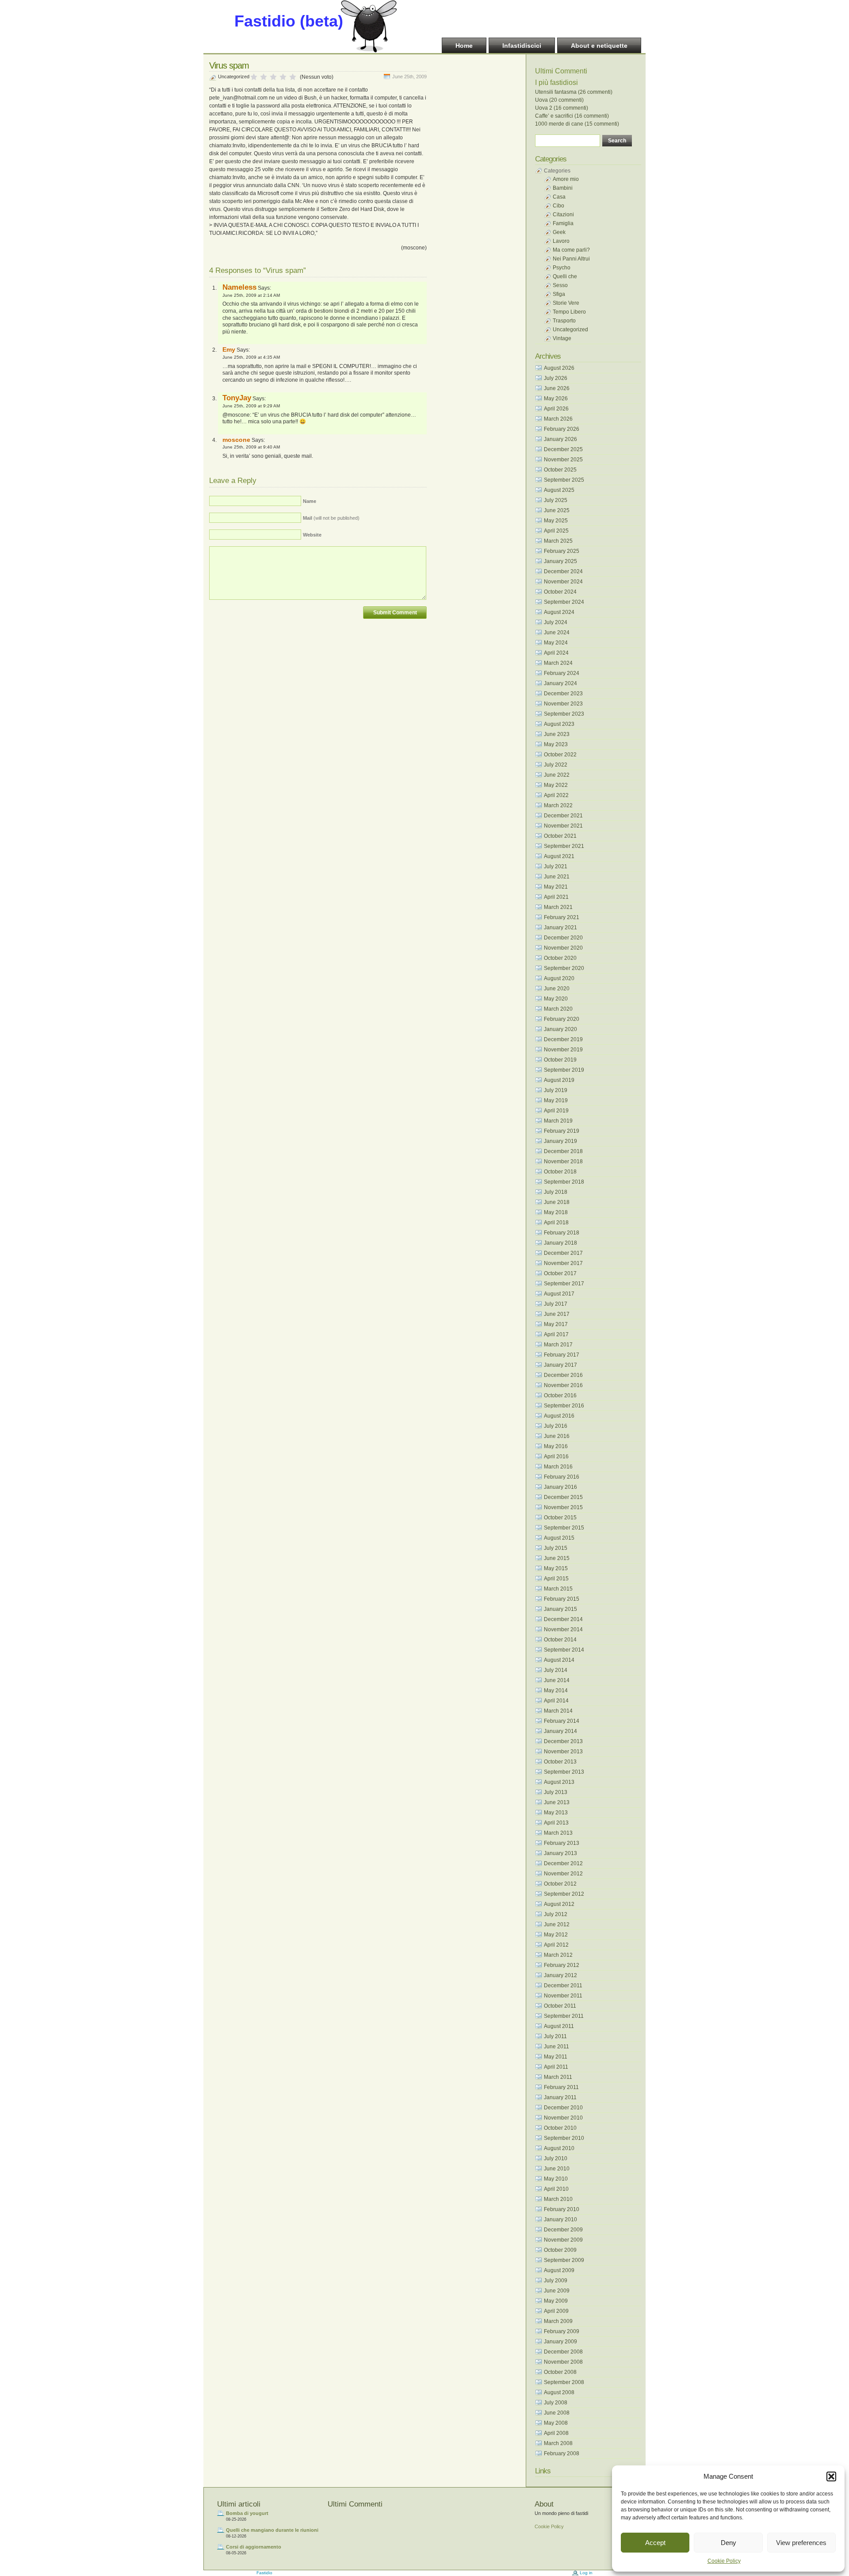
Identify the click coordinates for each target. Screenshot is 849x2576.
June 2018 (557, 1202)
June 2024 (557, 632)
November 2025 (563, 460)
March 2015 (558, 1589)
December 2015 (563, 1497)
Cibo (558, 206)
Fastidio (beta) (289, 21)
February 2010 (562, 2209)
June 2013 (557, 1802)
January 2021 (560, 928)
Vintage (562, 338)
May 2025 (556, 521)
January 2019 (560, 1141)
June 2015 (557, 1558)
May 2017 (556, 1324)
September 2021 (564, 846)
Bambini (563, 188)
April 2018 (556, 1223)
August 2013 (559, 1782)
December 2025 (563, 449)
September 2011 (564, 2016)
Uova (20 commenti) (559, 100)
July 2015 (556, 1548)
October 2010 (560, 2128)
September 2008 (564, 2382)
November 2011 (563, 1996)
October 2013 (560, 1762)
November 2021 (563, 826)
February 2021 (562, 917)
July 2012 (556, 1914)
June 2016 (557, 1436)
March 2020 (558, 1009)
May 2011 (556, 2057)
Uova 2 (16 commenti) (562, 108)
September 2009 (564, 2260)
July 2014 (556, 1670)
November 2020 (563, 948)
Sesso (560, 285)
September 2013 (564, 1772)
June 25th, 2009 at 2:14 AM (251, 295)
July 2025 (556, 500)
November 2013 (563, 1752)
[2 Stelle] (264, 77)
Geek (559, 232)
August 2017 (559, 1294)
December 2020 (563, 938)
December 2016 (563, 1375)
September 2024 (564, 602)
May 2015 (556, 1568)
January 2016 (560, 1487)
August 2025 (559, 490)
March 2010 (558, 2199)
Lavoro (561, 241)
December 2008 (563, 2352)
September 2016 (564, 1406)
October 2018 (560, 1172)
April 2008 (556, 2433)
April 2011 (556, 2067)
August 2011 (559, 2026)
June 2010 (557, 2169)
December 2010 (563, 2108)
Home (464, 46)
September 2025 (564, 480)
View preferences (801, 2543)
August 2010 (559, 2148)
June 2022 (557, 775)
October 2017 (560, 1273)
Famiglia (563, 223)
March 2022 (558, 805)
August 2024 (559, 612)
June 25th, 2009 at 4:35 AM (251, 357)
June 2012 (557, 1924)
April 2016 (556, 1457)
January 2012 (560, 1975)
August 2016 (559, 1416)
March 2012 (558, 1955)
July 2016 (556, 1426)
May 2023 (556, 744)
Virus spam (229, 65)
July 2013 (556, 1792)
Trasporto (564, 321)
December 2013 (563, 1741)
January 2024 (560, 683)
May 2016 (556, 1446)
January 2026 (560, 439)
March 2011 (558, 2077)
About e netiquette (599, 46)
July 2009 (556, 2281)
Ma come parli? (571, 250)
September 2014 (564, 1650)
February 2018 (562, 1233)
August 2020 (559, 978)
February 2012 (562, 1965)
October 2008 (560, 2372)
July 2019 (556, 1090)
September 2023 (564, 714)
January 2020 (560, 1029)
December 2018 (563, 1151)
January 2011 (560, 2097)
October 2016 (560, 1395)
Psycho (562, 268)
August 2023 (559, 724)
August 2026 (559, 368)
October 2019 (560, 1060)
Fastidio (264, 2573)
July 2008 (556, 2403)
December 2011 (563, 1986)
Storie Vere (566, 303)
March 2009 (558, 2321)
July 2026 (556, 378)
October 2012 (560, 1884)
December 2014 (563, 1619)
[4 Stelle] (283, 77)
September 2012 (564, 1894)
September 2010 (564, 2138)
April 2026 (556, 409)
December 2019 (563, 1039)
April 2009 (556, 2311)
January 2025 (560, 561)
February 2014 (562, 1721)
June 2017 (557, 1314)
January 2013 (560, 1853)
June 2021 (557, 877)
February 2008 (562, 2453)
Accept (655, 2543)
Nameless (239, 287)
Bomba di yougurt (247, 2513)
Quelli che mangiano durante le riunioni (272, 2530)
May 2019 (556, 1100)
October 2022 (560, 755)
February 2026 (562, 429)
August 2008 (559, 2392)
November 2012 (563, 1874)
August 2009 (559, 2270)
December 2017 (563, 1253)
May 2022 (556, 785)
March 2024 (558, 663)
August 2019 (559, 1080)
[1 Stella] (254, 77)
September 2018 (564, 1182)
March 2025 (558, 541)
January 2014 (560, 1731)
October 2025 (560, 470)
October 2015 (560, 1518)
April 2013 (556, 1823)
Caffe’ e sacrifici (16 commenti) (572, 116)
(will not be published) (331, 518)
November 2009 (563, 2240)
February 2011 (561, 2087)
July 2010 (556, 2158)
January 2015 (560, 1609)
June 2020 (557, 989)
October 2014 (560, 1640)
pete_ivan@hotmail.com (238, 98)
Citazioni (563, 215)
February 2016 (562, 1477)
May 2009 (556, 2301)
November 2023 (563, 704)
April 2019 (556, 1111)
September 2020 (564, 968)
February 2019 (562, 1131)
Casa (559, 197)
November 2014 (563, 1629)
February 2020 (562, 1019)
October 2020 (560, 958)
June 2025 (557, 510)
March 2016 (558, 1467)
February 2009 (562, 2331)
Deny (729, 2543)
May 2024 (556, 643)
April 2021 (556, 897)
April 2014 (556, 1701)
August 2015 (559, 1538)
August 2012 (559, 1904)
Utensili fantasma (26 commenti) (574, 92)
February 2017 (562, 1355)
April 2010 (556, 2189)
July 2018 (556, 1192)
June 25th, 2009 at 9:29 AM (251, 406)
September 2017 (564, 1284)
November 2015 (563, 1507)
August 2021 (559, 856)
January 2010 (560, 2219)
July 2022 (556, 765)
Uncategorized (234, 77)
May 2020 (556, 999)
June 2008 (557, 2413)
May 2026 (556, 399)
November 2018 (563, 1161)
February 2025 (562, 551)
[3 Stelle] (273, 77)
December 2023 (563, 694)
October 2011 (560, 2006)
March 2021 (558, 907)
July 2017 (556, 1304)
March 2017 (558, 1345)
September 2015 (564, 1528)
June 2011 (556, 2047)
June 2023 (557, 734)
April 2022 (556, 795)
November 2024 (563, 582)
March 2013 (558, 1833)
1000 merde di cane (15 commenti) (577, 124)
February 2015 (562, 1599)
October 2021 (560, 836)
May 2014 (556, 1690)
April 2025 (556, 531)
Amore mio (566, 179)
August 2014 (559, 1660)
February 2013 (562, 1843)
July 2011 (555, 2036)
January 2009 (560, 2342)
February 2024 (562, 673)
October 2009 (560, 2250)
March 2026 (558, 419)
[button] (831, 2476)
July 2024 (556, 622)
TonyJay (237, 398)
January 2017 (560, 1365)
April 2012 (556, 1945)
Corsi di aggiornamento (254, 2547)
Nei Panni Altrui (571, 259)
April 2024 (556, 653)
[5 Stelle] (293, 77)
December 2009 (563, 2230)
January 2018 (560, 1243)
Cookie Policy (724, 2561)
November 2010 (563, 2118)
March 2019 (558, 1121)
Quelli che (565, 276)
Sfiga (559, 294)
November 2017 (563, 1263)
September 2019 (564, 1070)
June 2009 (557, 2291)
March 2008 (558, 2443)
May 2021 (556, 887)
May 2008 (556, 2423)
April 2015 (556, 1579)
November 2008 (563, 2362)
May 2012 (556, 1935)
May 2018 (556, 1212)
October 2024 (560, 592)
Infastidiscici (522, 46)
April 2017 (556, 1334)
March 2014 (558, 1711)
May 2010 (556, 2179)
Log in (586, 2573)
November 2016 (563, 1385)
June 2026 (557, 388)
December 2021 (563, 816)
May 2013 (556, 1813)
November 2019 (563, 1050)
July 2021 (556, 866)
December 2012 (563, 1863)
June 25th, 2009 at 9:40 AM (251, 447)
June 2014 (557, 1680)
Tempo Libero (569, 312)
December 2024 (563, 571)
